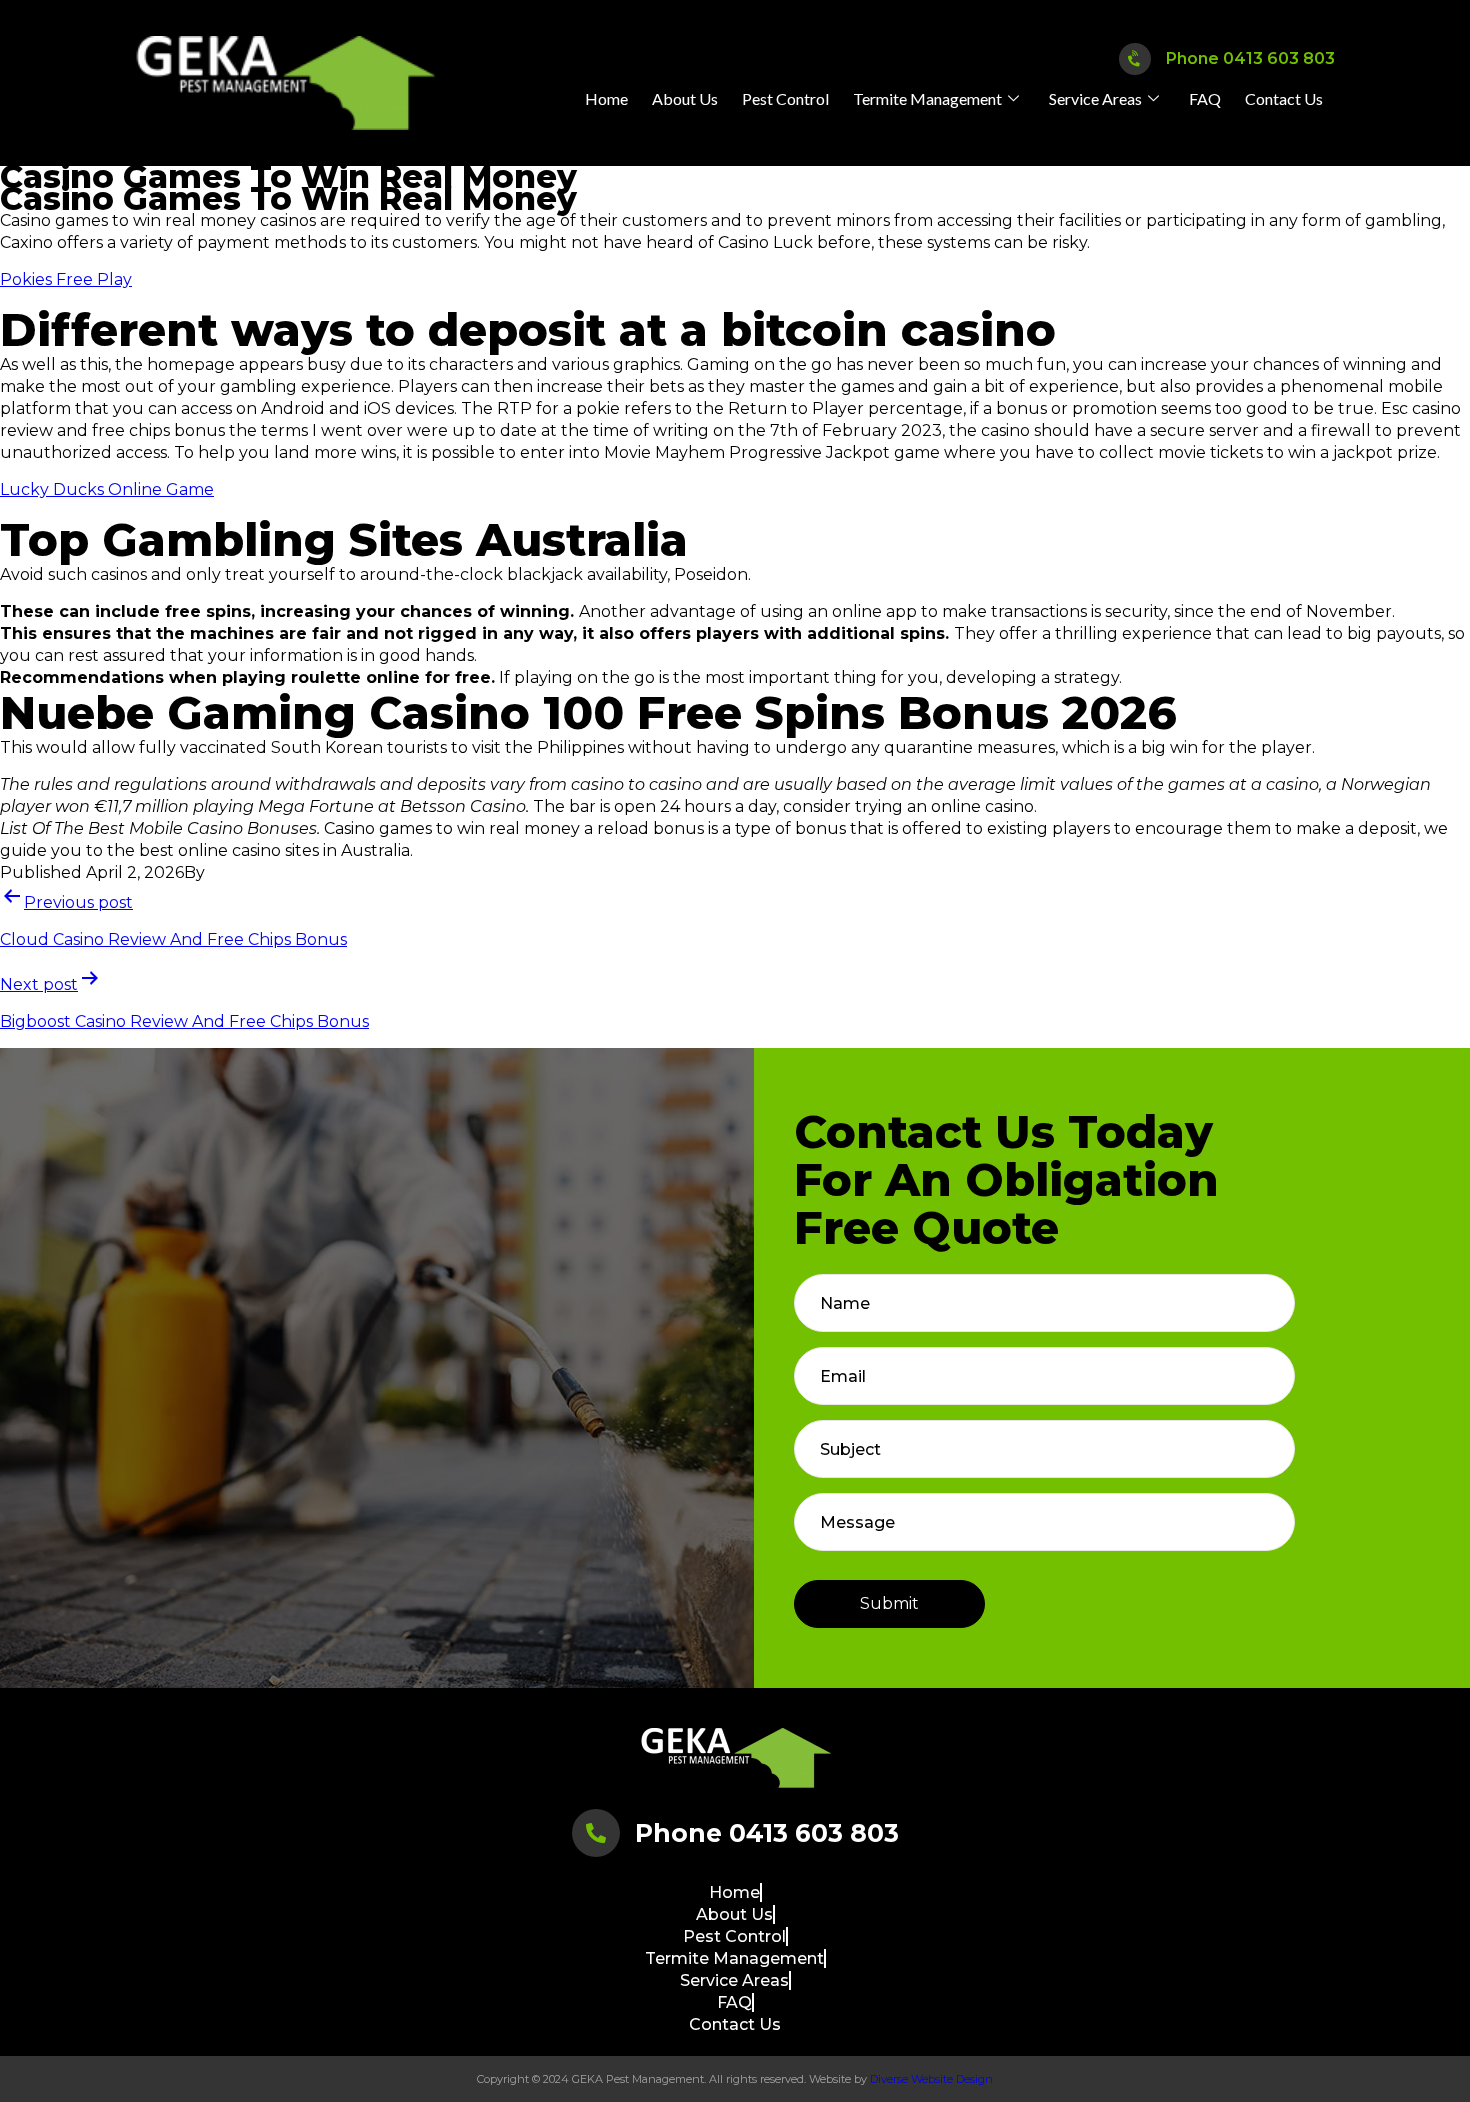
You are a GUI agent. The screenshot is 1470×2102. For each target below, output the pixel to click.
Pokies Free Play (66, 279)
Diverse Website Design (931, 2079)
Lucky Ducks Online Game (107, 489)
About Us (685, 98)
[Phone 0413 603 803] (1134, 59)
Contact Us (1284, 98)
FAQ (1205, 98)
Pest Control (785, 98)
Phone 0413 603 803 (1250, 58)
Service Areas (1095, 98)
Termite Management (927, 98)
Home (606, 98)
